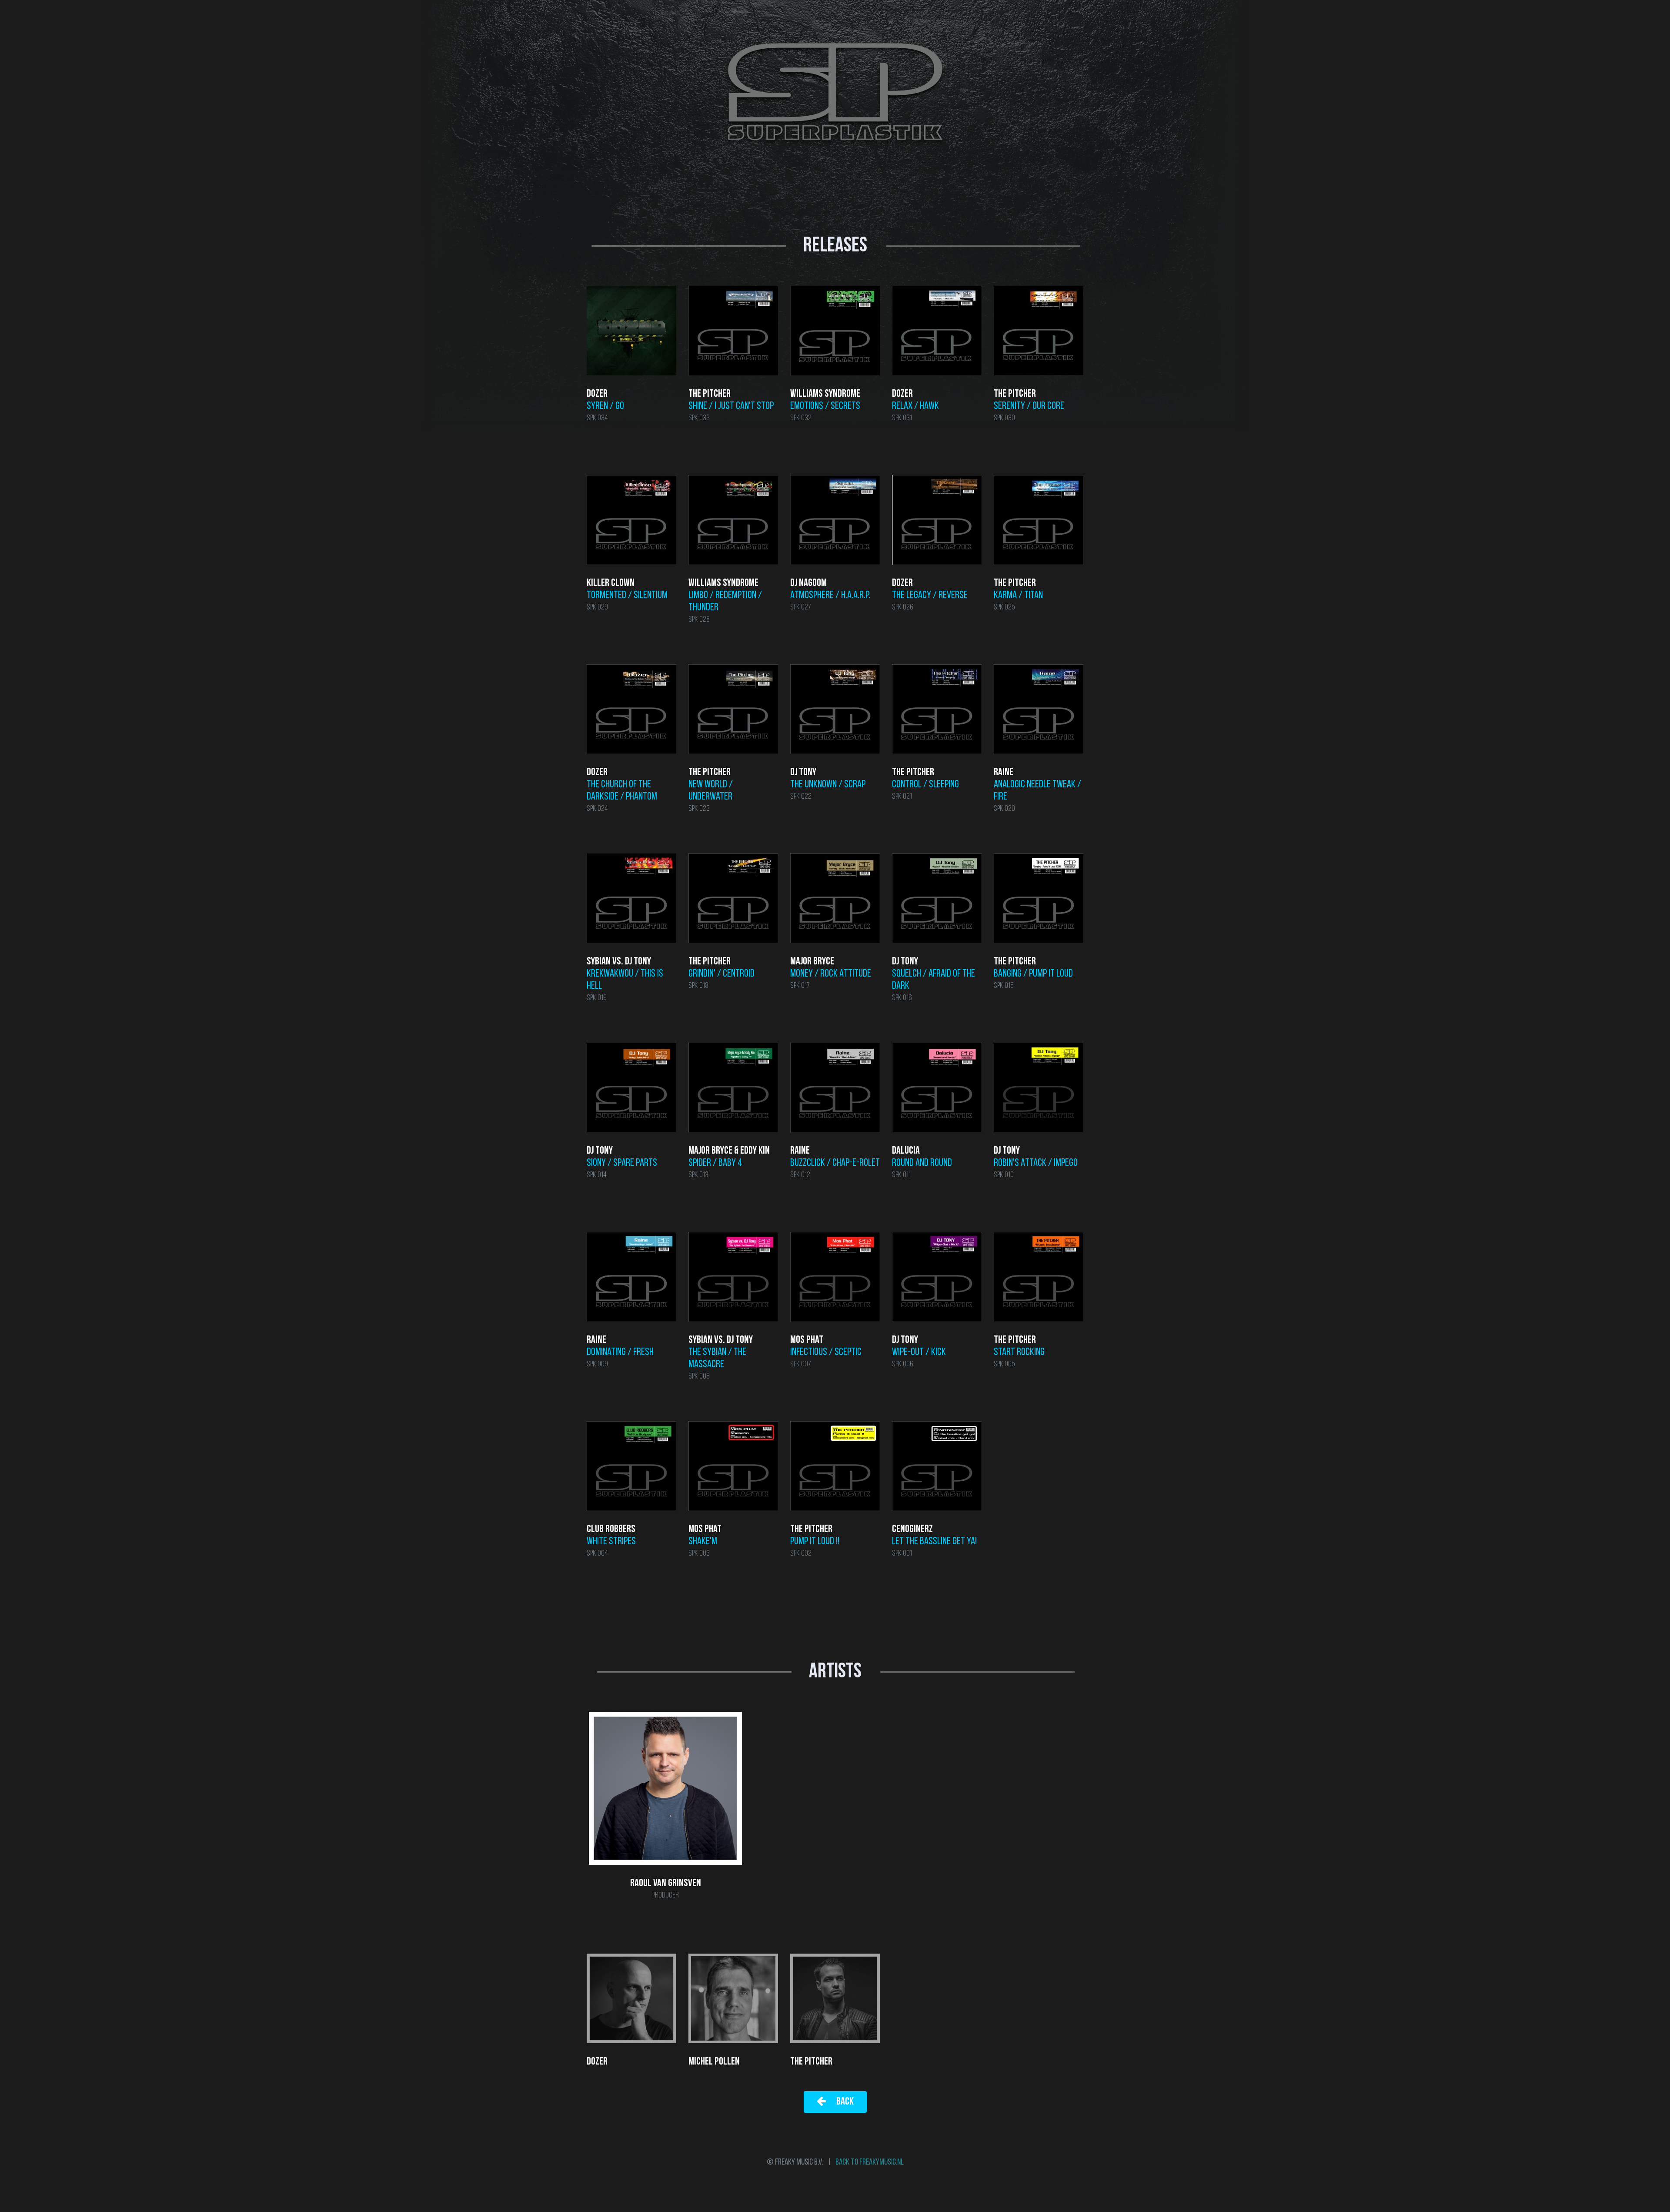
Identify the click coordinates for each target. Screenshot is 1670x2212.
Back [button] (844, 2102)
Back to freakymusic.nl (870, 2162)
